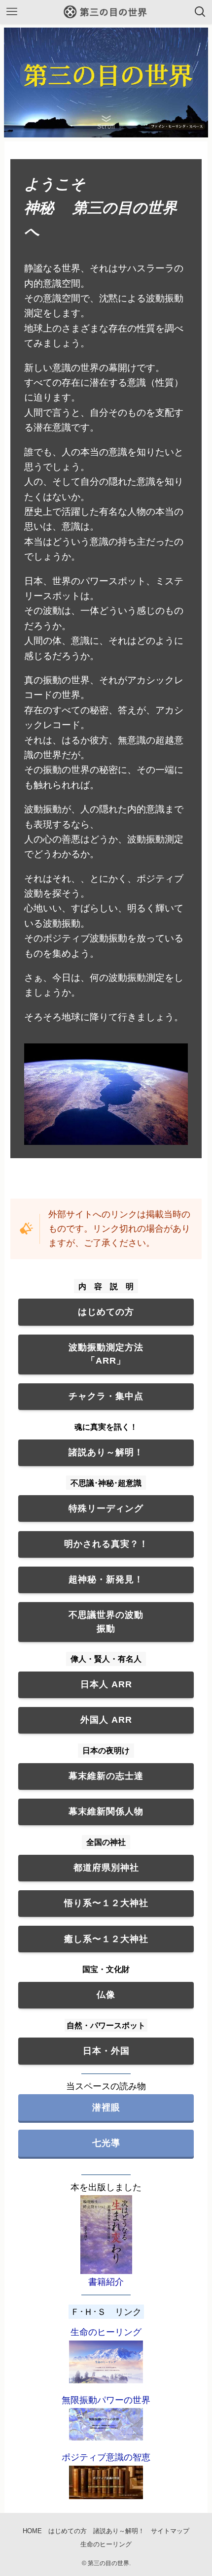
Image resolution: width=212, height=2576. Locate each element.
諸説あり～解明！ (119, 2531)
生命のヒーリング (106, 2332)
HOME (32, 2531)
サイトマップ (170, 2531)
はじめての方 (68, 2531)
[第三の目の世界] (106, 12)
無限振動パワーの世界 (106, 2400)
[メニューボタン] (12, 12)
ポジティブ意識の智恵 (106, 2457)
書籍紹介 (106, 2282)
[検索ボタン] (200, 12)
